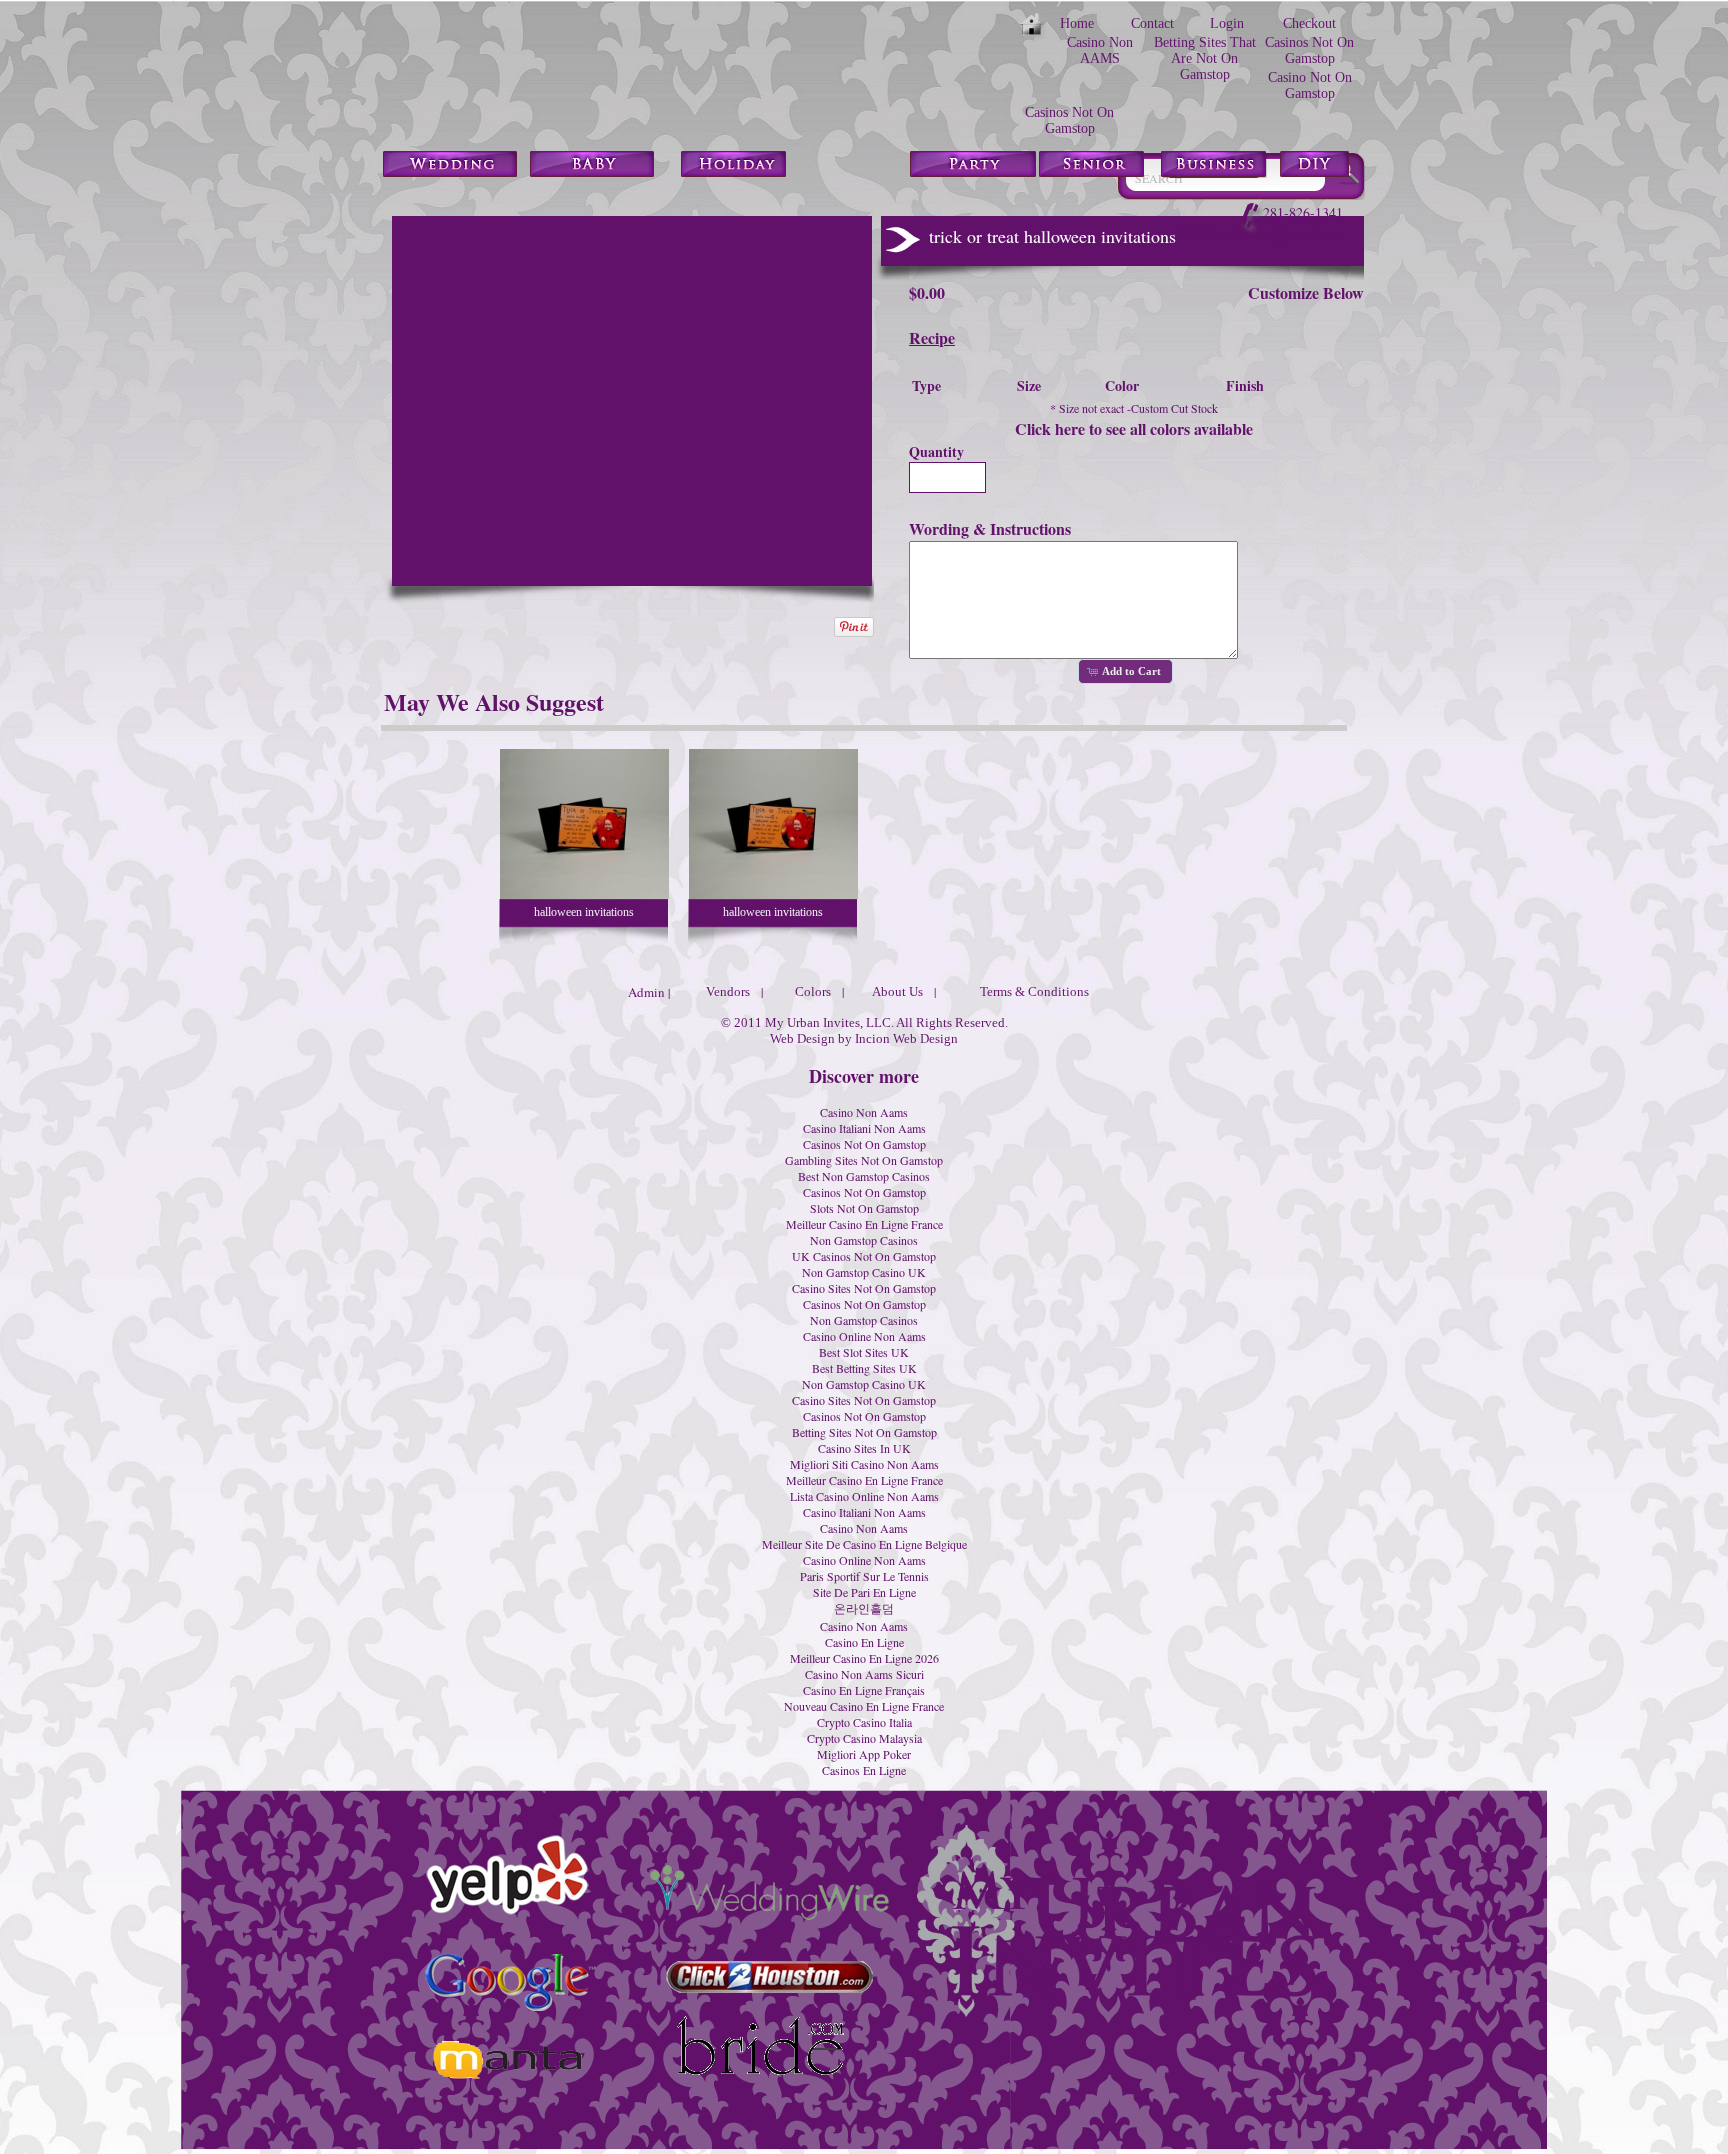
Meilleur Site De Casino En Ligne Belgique (864, 1544)
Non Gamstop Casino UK (864, 1272)
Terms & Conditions (1034, 991)
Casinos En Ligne (864, 1770)
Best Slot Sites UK (864, 1352)
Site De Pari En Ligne (864, 1592)
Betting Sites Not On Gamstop (864, 1432)
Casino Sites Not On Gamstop (864, 1288)
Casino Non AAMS (1100, 50)
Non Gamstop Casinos (864, 1240)
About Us (897, 991)
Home (1077, 23)
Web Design (802, 1038)
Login (1227, 23)
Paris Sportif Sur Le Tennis (864, 1576)
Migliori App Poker (864, 1754)
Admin (646, 992)
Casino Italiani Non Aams (864, 1128)
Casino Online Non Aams (864, 1336)
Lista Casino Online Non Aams (864, 1496)
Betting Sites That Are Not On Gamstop (1205, 58)
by (845, 1038)
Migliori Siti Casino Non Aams (864, 1464)
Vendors (728, 991)
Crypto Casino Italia (864, 1722)
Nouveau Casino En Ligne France (864, 1706)
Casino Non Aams (864, 1112)
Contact (1152, 23)
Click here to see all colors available (1134, 428)
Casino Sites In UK (864, 1448)
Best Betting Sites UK (864, 1368)
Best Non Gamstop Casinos (864, 1176)
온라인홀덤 (864, 1608)
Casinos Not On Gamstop (1309, 50)
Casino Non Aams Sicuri (864, 1674)
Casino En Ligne (864, 1642)
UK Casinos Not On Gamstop (864, 1256)
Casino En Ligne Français (864, 1690)
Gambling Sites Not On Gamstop (864, 1160)
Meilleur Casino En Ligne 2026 (864, 1658)
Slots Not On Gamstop (864, 1208)
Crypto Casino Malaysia (864, 1738)
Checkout (1309, 23)
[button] (1125, 672)
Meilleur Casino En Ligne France (864, 1224)
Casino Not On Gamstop (1310, 85)
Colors (813, 991)
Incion (872, 1038)
